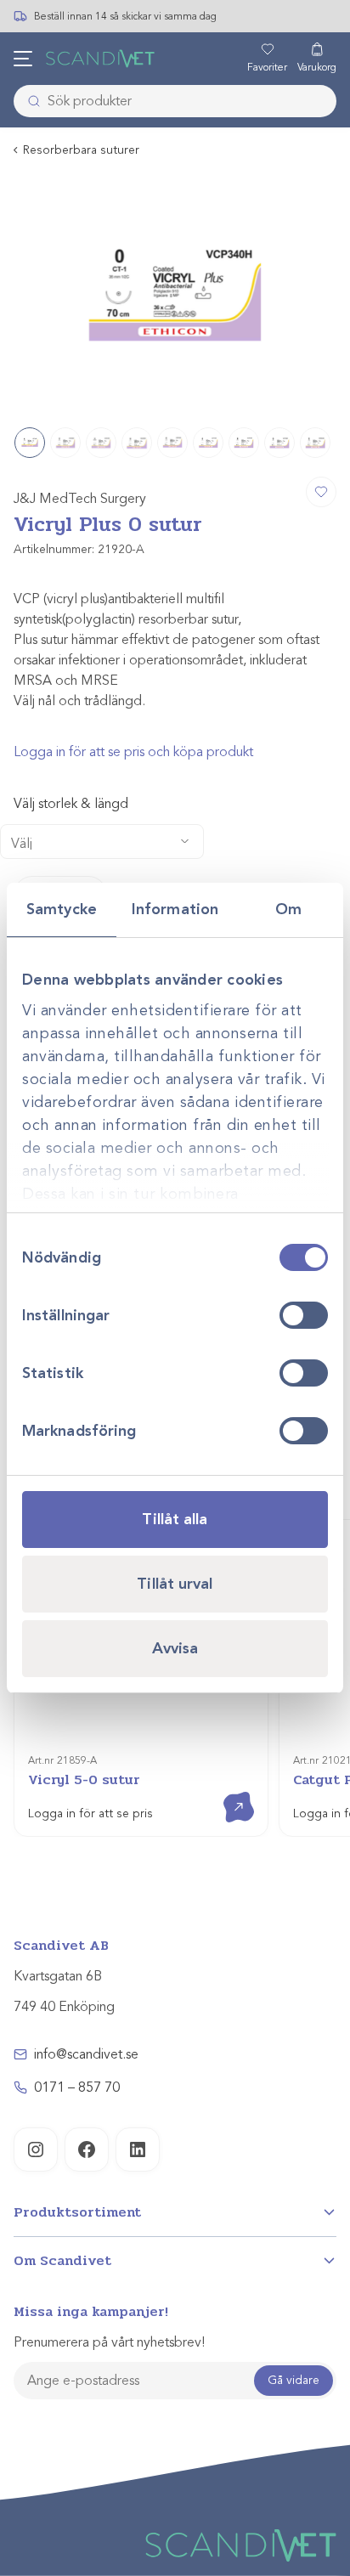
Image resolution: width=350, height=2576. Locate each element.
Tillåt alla (175, 1519)
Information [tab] (175, 909)
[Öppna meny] (23, 59)
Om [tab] (288, 909)
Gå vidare (294, 2380)
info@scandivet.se (86, 2054)
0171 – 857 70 (77, 2087)
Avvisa (175, 1648)
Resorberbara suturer (81, 150)
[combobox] (175, 101)
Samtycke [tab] (62, 909)
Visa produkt (226, 1792)
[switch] (304, 1315)
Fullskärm (283, 393)
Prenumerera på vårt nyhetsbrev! (109, 2342)
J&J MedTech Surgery (80, 499)
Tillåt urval (175, 1584)
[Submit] (29, 101)
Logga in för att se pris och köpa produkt (133, 752)
